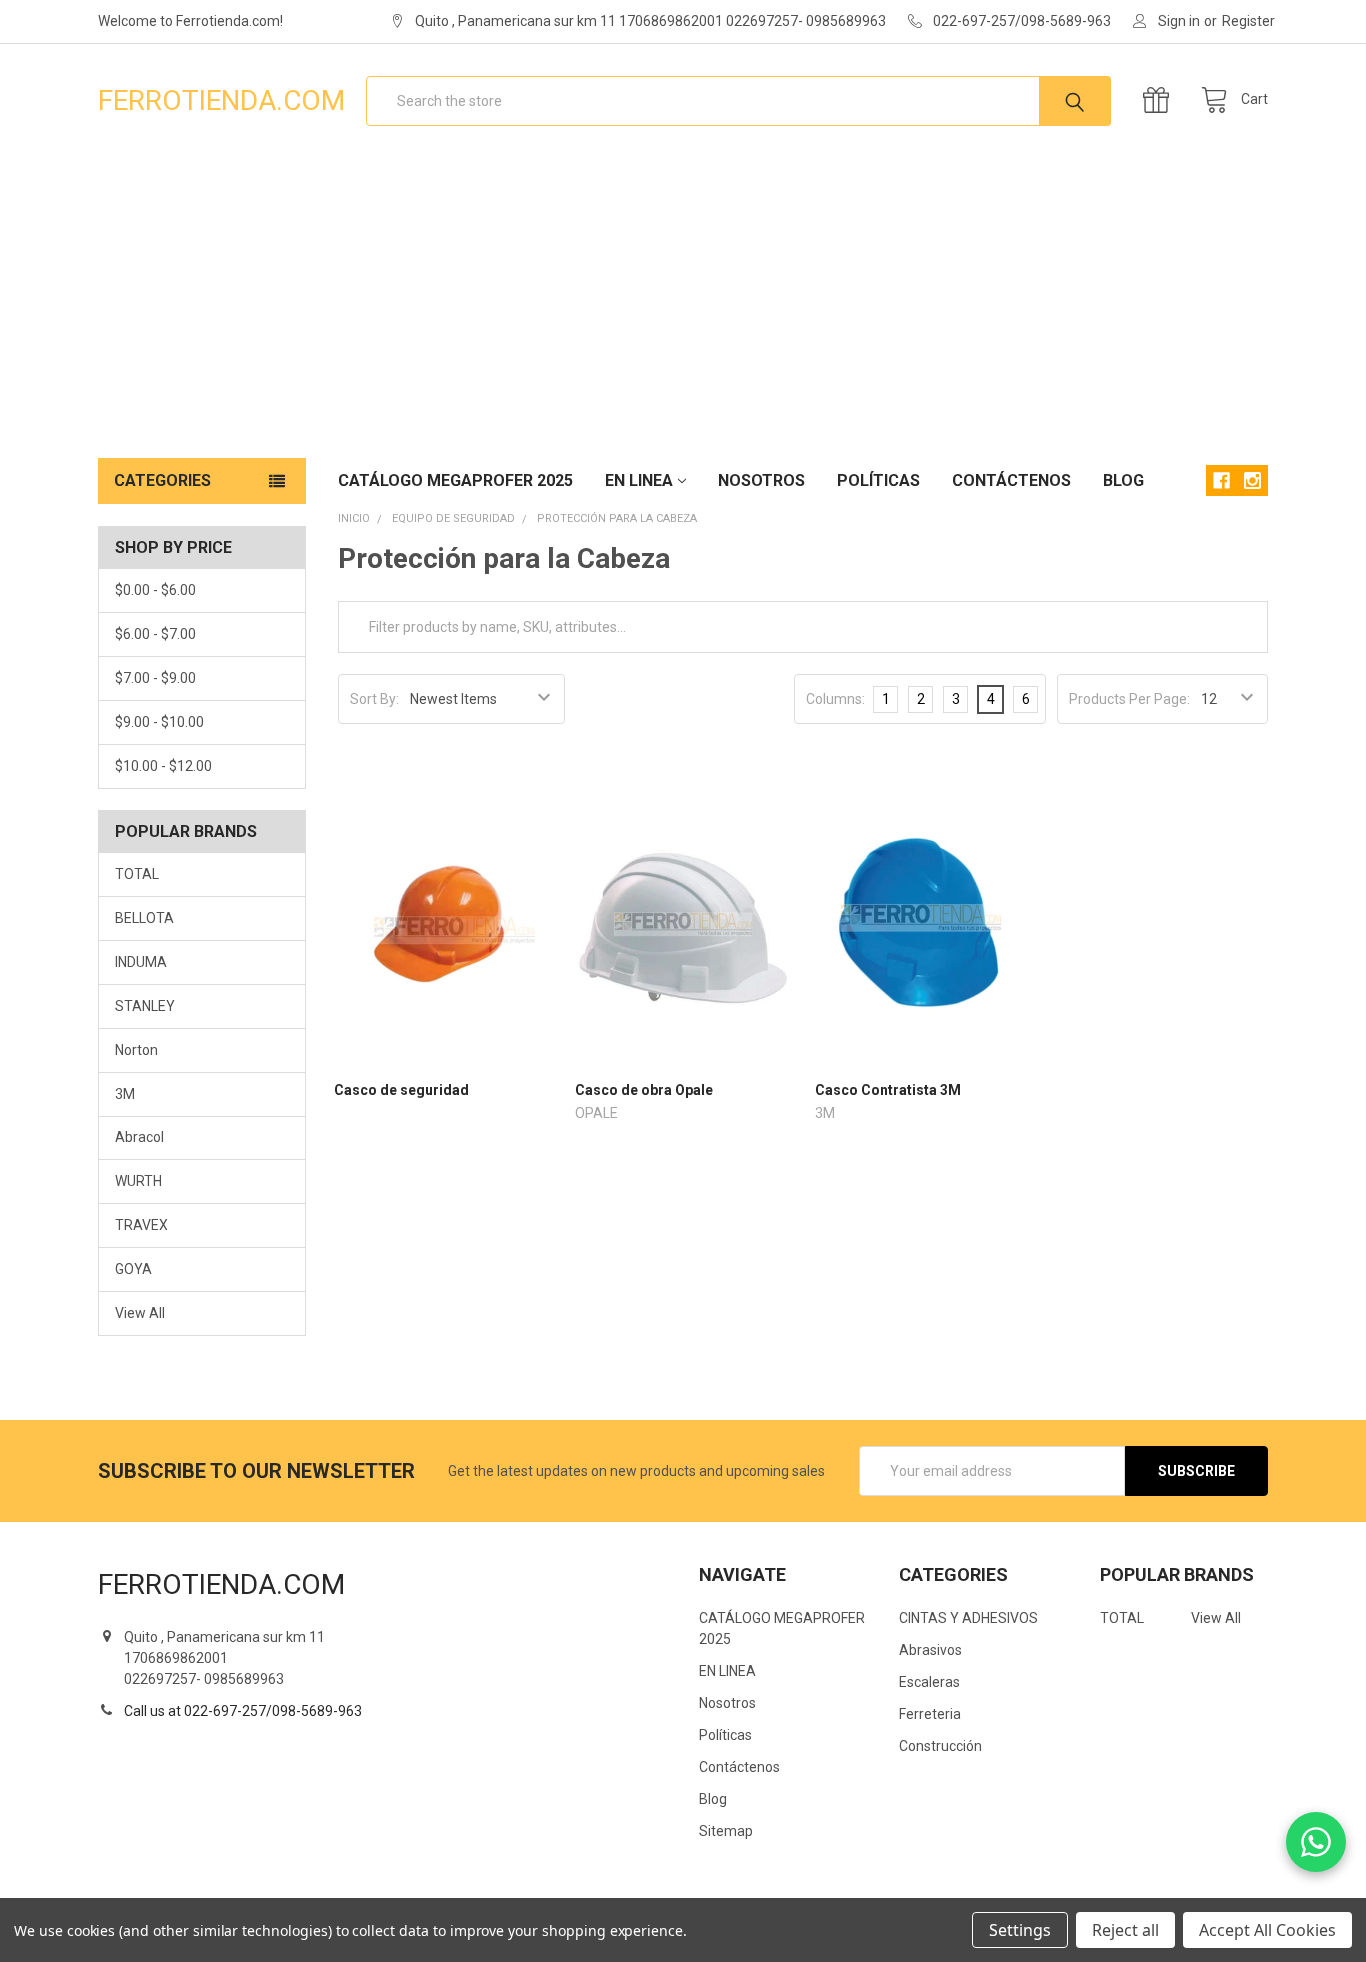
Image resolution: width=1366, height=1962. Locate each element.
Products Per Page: (1129, 699)
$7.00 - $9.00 (155, 678)
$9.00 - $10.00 (159, 722)
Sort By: (374, 699)
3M (125, 1094)
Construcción (940, 1746)
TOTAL (137, 874)
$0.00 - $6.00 (155, 590)
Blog (1123, 480)
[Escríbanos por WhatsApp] (1316, 1842)
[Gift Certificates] (1161, 100)
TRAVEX (141, 1225)
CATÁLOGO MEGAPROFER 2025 (455, 480)
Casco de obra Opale (644, 1090)
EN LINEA (639, 480)
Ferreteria (930, 1714)
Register (1248, 21)
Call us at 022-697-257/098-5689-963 (243, 1711)
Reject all (1125, 1930)
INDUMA (141, 962)
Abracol (139, 1137)
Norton (136, 1050)
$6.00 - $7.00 (155, 634)
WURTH (138, 1181)
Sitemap (726, 1831)
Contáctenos (1011, 480)
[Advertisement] (683, 308)
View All (140, 1313)
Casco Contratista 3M (888, 1090)
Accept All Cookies (1267, 1930)
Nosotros (761, 480)
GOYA (133, 1269)
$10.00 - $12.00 (163, 766)
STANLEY (145, 1006)
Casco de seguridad (401, 1090)
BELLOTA (144, 918)
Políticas (878, 480)
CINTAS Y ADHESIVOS (968, 1618)
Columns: (835, 699)
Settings (1020, 1930)
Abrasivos (930, 1650)
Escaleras (929, 1682)
